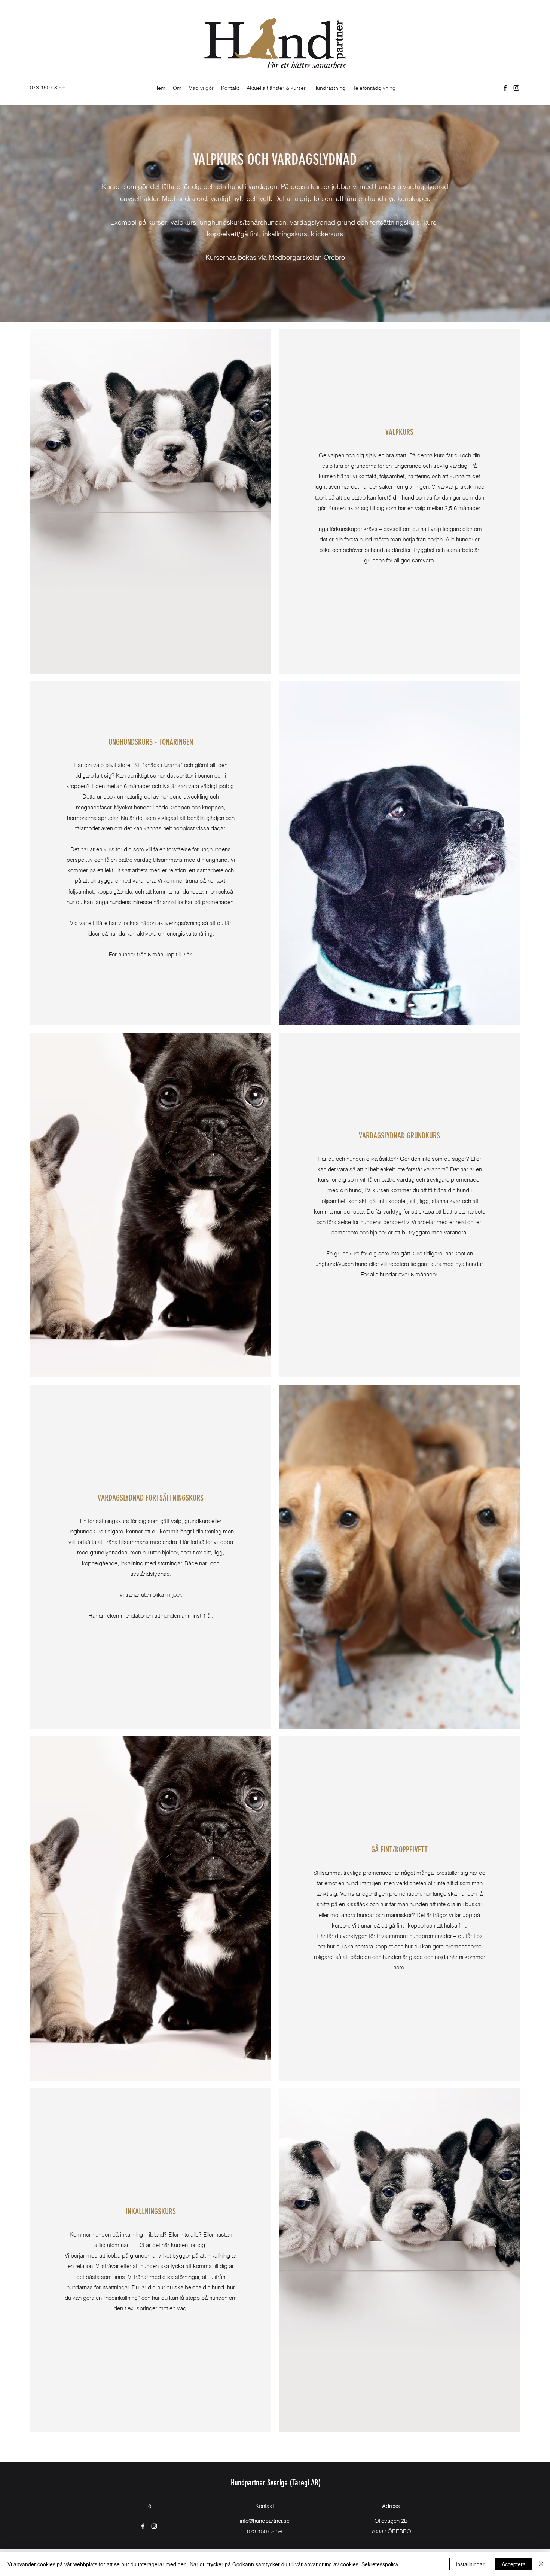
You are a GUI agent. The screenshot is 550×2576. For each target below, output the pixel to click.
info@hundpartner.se (265, 2521)
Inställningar (470, 2564)
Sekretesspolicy (380, 2564)
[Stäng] (541, 2564)
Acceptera (514, 2564)
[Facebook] (505, 88)
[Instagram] (516, 88)
